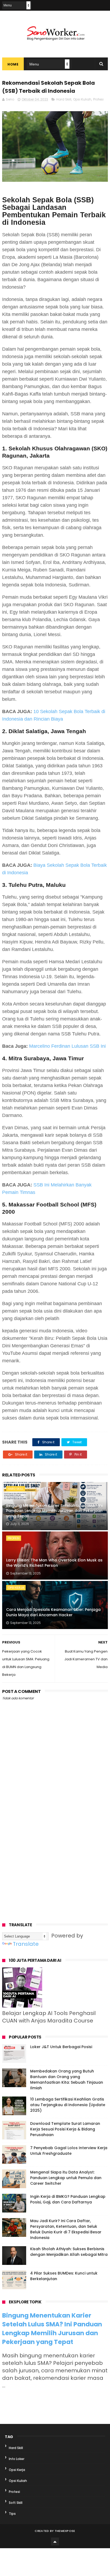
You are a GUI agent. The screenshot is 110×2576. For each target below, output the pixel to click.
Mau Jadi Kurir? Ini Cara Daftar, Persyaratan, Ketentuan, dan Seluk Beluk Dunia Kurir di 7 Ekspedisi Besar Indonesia (66, 2229)
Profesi (98, 99)
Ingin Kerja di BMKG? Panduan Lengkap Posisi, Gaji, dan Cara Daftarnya (68, 2199)
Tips (12, 2514)
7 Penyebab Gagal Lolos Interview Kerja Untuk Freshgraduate (69, 2151)
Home (13, 64)
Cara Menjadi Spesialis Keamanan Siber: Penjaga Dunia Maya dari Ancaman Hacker (53, 1612)
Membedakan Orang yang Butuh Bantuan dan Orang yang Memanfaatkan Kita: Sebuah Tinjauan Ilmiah (67, 2080)
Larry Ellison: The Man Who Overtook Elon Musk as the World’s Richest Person (54, 1563)
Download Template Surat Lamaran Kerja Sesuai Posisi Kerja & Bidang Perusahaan (65, 2129)
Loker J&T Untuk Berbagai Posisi (61, 2047)
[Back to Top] (55, 2542)
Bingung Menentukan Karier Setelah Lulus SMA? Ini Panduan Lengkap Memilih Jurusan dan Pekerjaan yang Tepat (54, 1511)
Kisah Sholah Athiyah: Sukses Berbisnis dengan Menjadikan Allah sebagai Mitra (69, 2252)
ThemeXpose (65, 2531)
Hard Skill (64, 99)
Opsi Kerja (16, 1588)
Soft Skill (16, 2503)
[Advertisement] (55, 1852)
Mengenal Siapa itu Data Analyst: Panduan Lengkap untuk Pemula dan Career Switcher (66, 2178)
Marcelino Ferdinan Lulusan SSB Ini (67, 1046)
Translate (26, 1944)
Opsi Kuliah (82, 99)
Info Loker (17, 2459)
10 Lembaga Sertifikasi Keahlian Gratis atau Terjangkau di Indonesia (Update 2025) (68, 2105)
